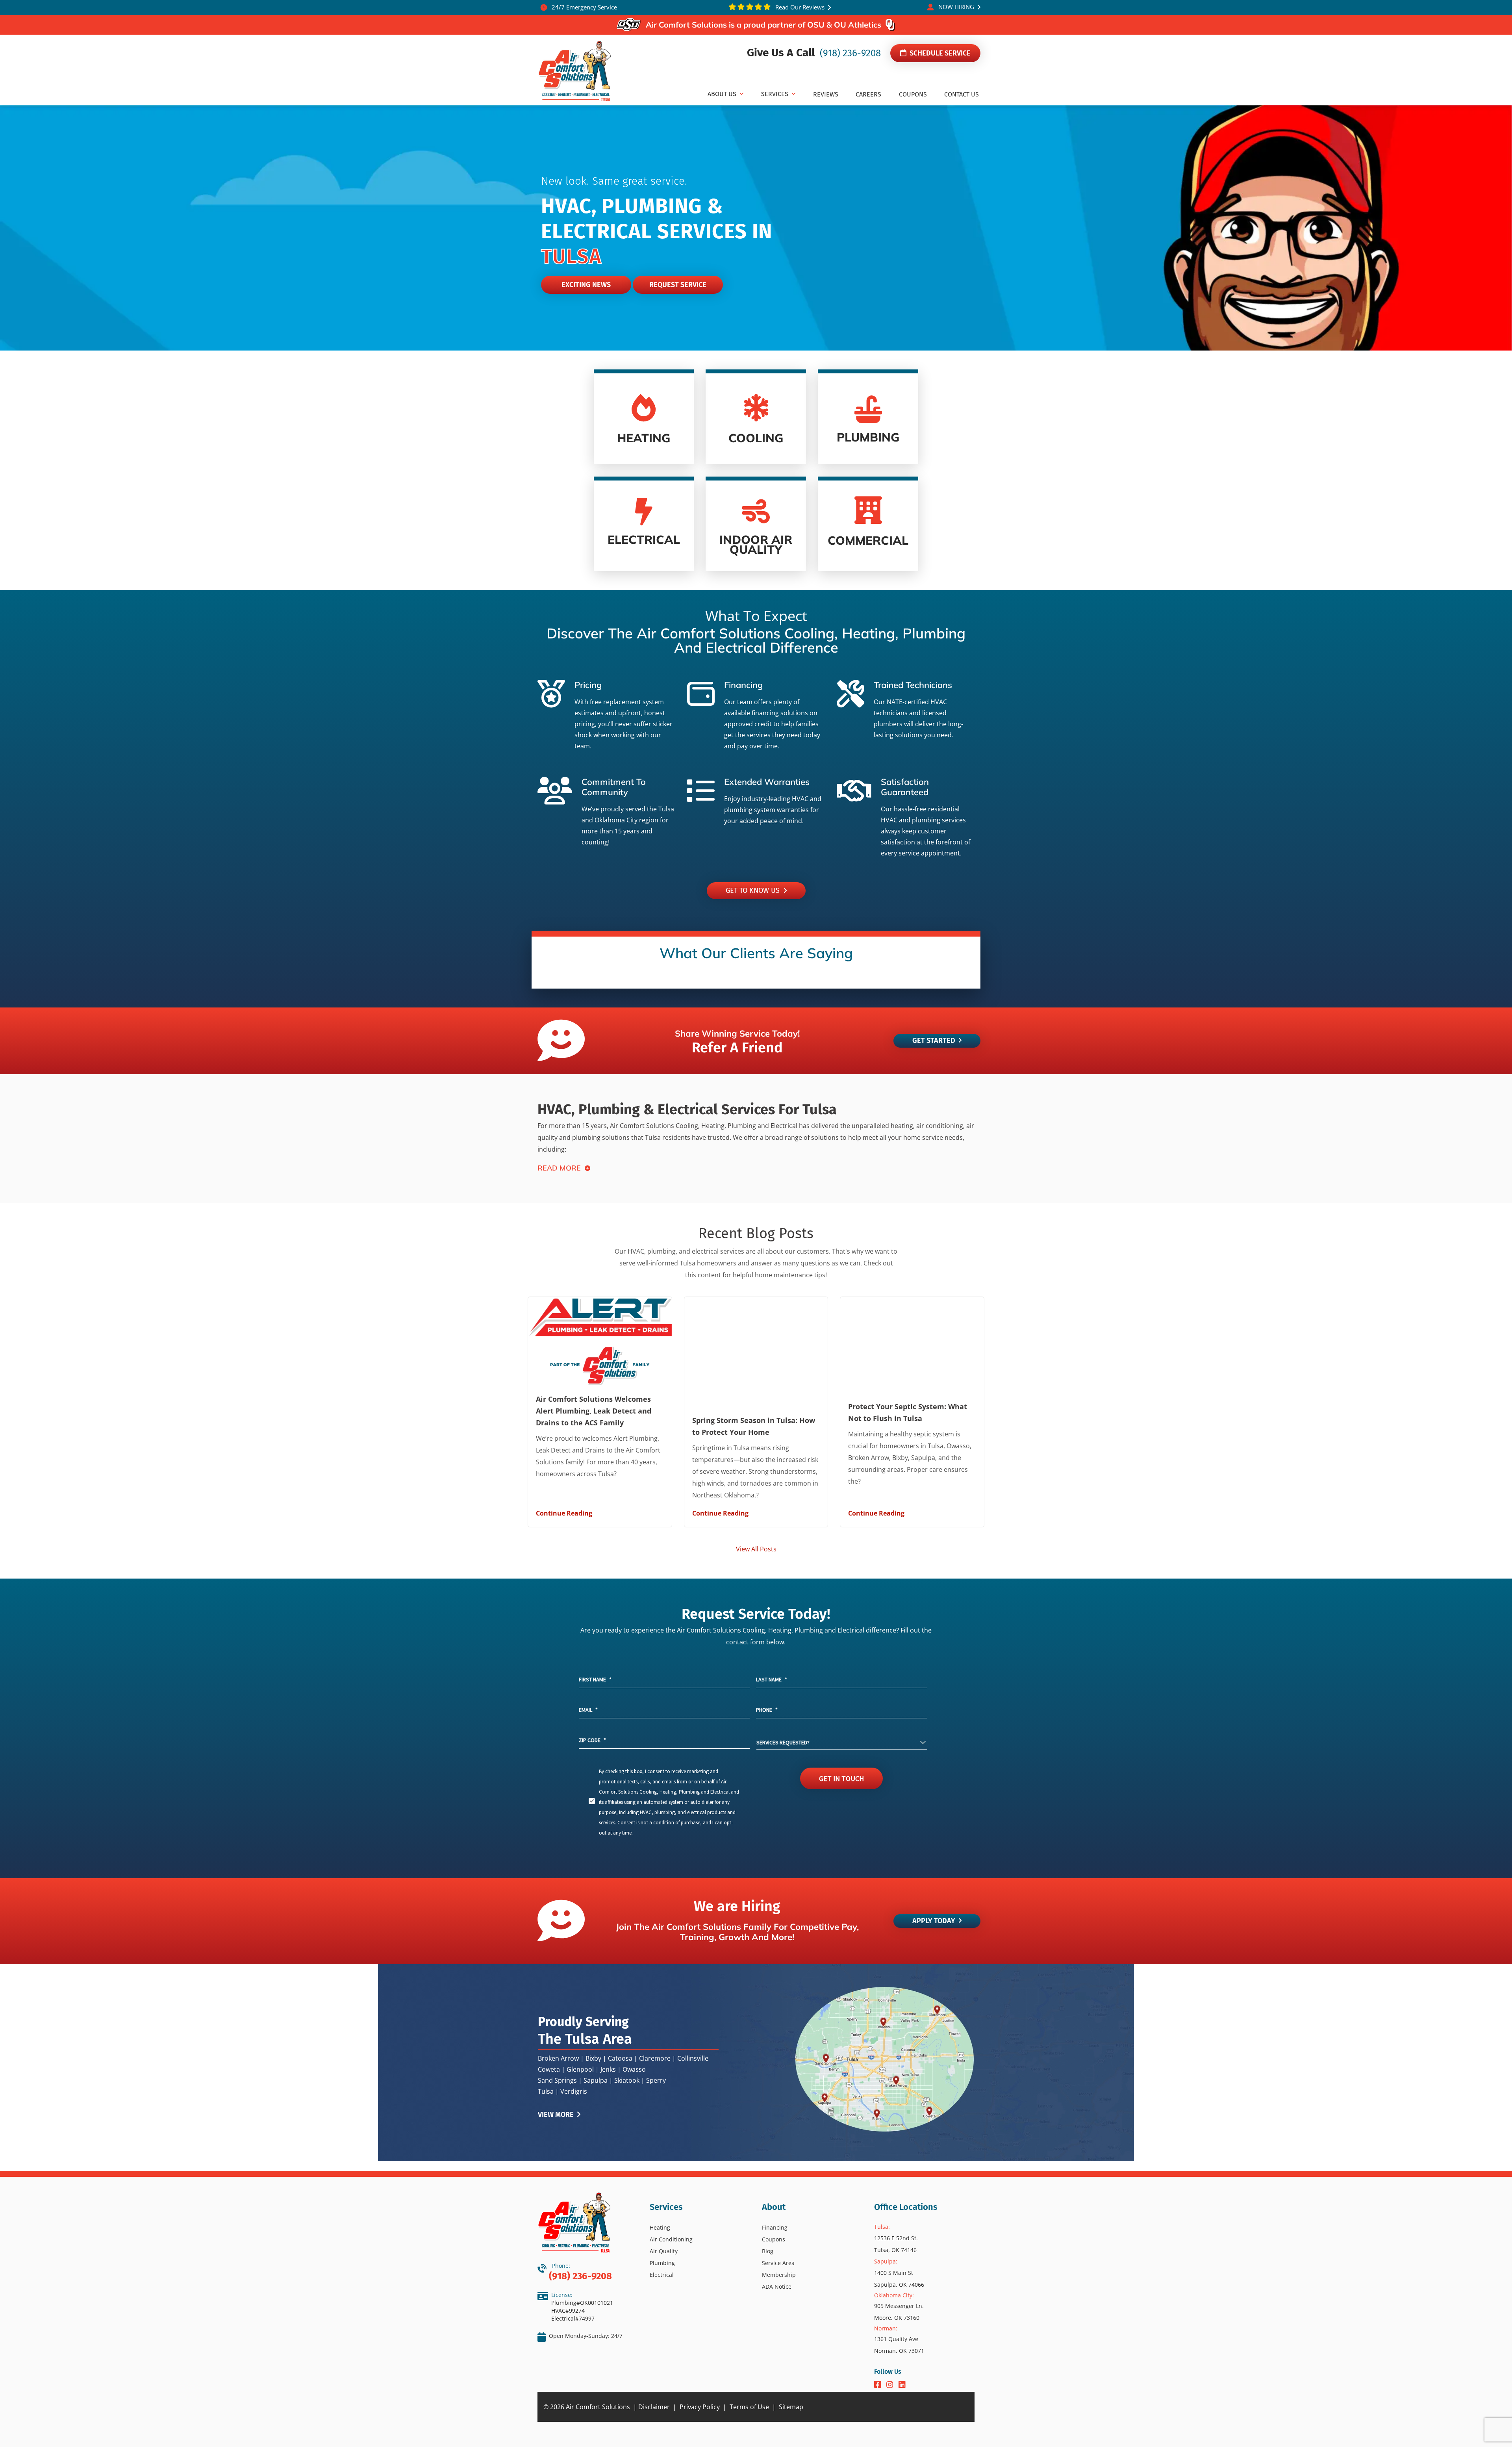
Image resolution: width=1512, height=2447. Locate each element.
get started (934, 1041)
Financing (775, 2227)
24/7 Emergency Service (584, 7)
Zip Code (592, 1740)
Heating (660, 2227)
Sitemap (791, 2407)
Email (588, 1710)
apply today (934, 1921)
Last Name (772, 1679)
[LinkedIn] (902, 2385)
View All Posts (756, 1549)
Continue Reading (564, 1513)
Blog (768, 2251)
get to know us (755, 890)
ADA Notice (777, 2287)
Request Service (678, 285)
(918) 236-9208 (849, 53)
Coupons (774, 2239)
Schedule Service (939, 53)
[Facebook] (879, 2385)
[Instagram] (891, 2385)
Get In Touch (841, 1778)
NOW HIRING (956, 7)
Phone (767, 1710)
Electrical (662, 2275)
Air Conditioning (671, 2239)
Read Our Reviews (799, 7)
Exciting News (586, 285)
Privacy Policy (700, 2407)
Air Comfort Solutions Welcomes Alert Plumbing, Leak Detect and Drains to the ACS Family (594, 1411)
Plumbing (662, 2263)
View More (557, 2115)
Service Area (778, 2263)
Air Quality (664, 2251)
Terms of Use (749, 2407)
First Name (595, 1679)
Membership (779, 2275)
